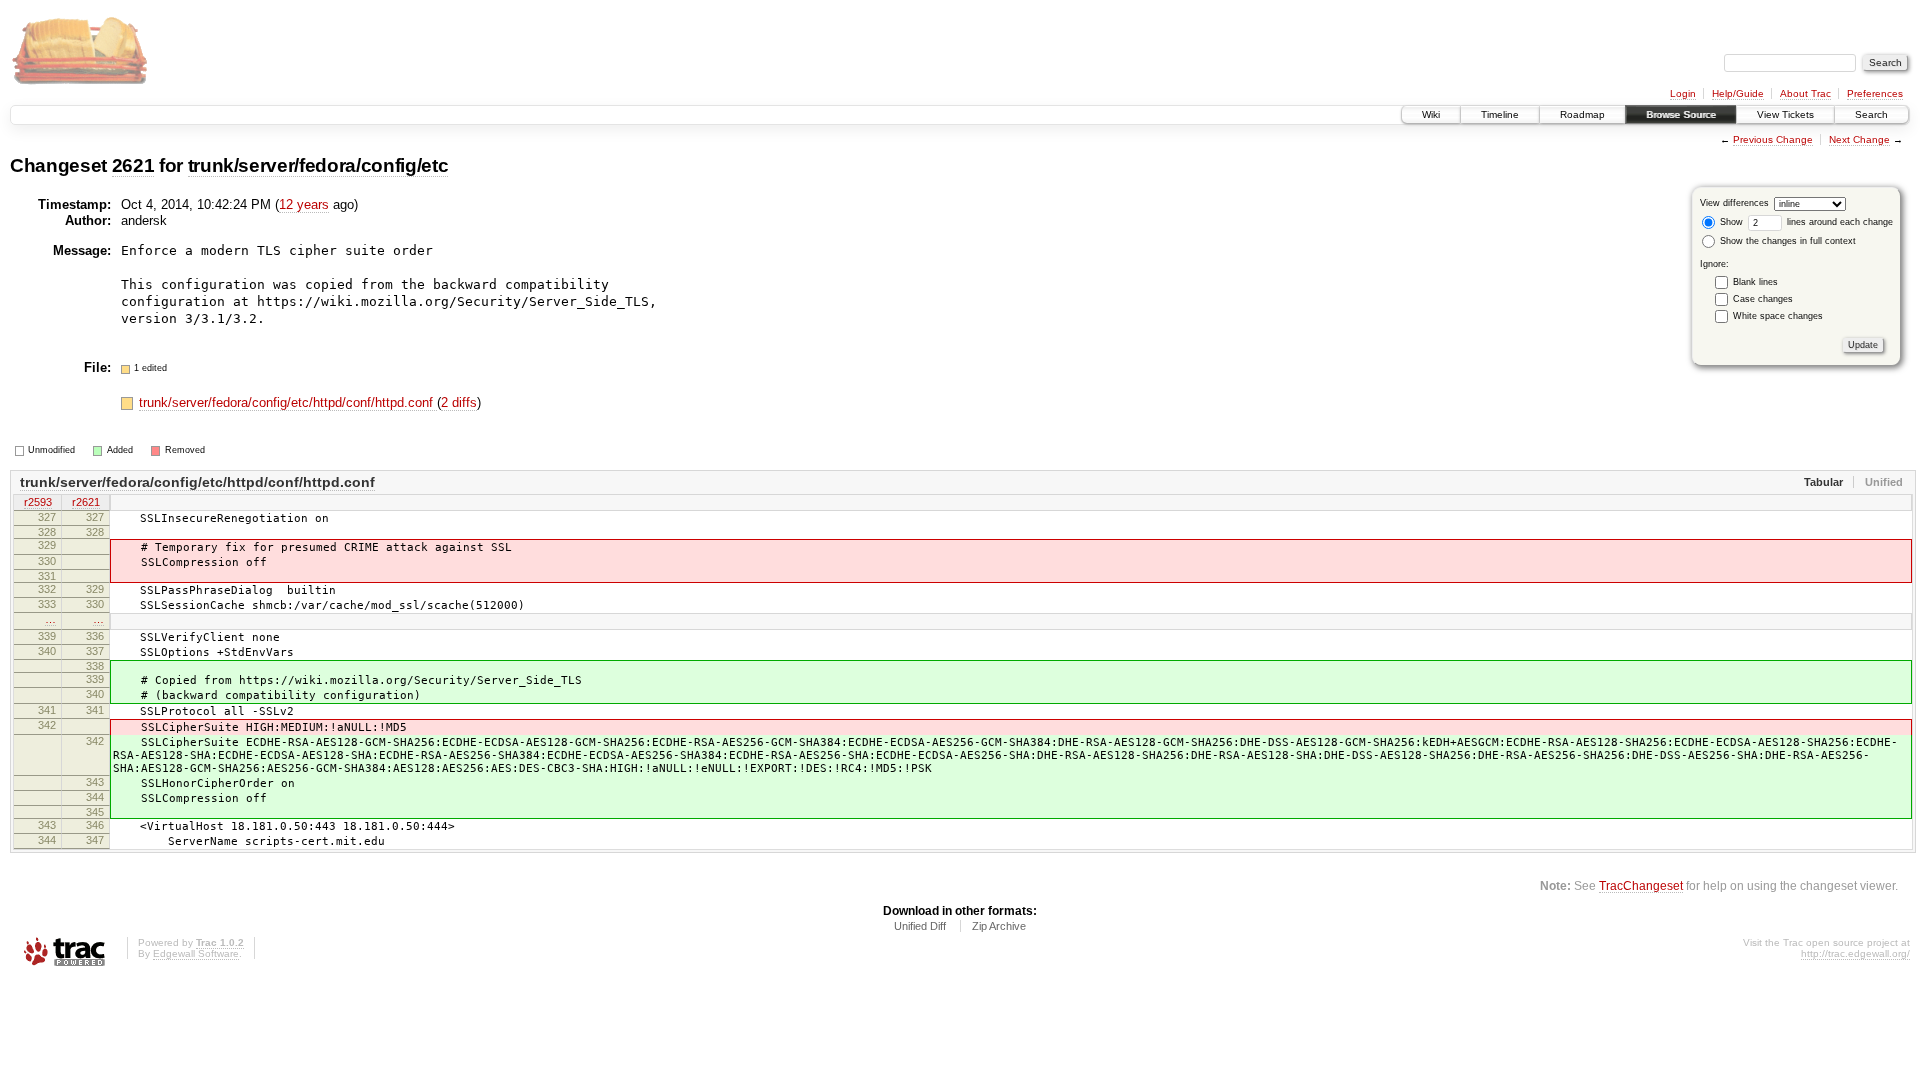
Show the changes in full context (1786, 241)
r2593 (38, 502)
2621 (133, 165)
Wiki (1431, 114)
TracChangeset (1641, 885)
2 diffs (459, 402)
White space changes (1778, 316)
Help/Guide (1738, 93)
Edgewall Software (196, 953)
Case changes (1763, 299)
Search (1871, 114)
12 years (304, 204)
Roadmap (1582, 114)
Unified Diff (920, 926)
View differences (1734, 203)
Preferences (1875, 93)
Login (1683, 93)
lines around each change (1838, 222)
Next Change (1859, 139)
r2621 (86, 502)
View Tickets (1785, 114)
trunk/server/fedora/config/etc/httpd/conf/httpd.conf (288, 402)
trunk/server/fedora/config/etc (318, 165)
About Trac (1805, 93)
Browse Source (1681, 114)
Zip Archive (999, 926)
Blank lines (1755, 282)
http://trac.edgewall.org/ (1855, 953)
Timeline (1500, 114)
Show (1730, 222)
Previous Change (1773, 139)
